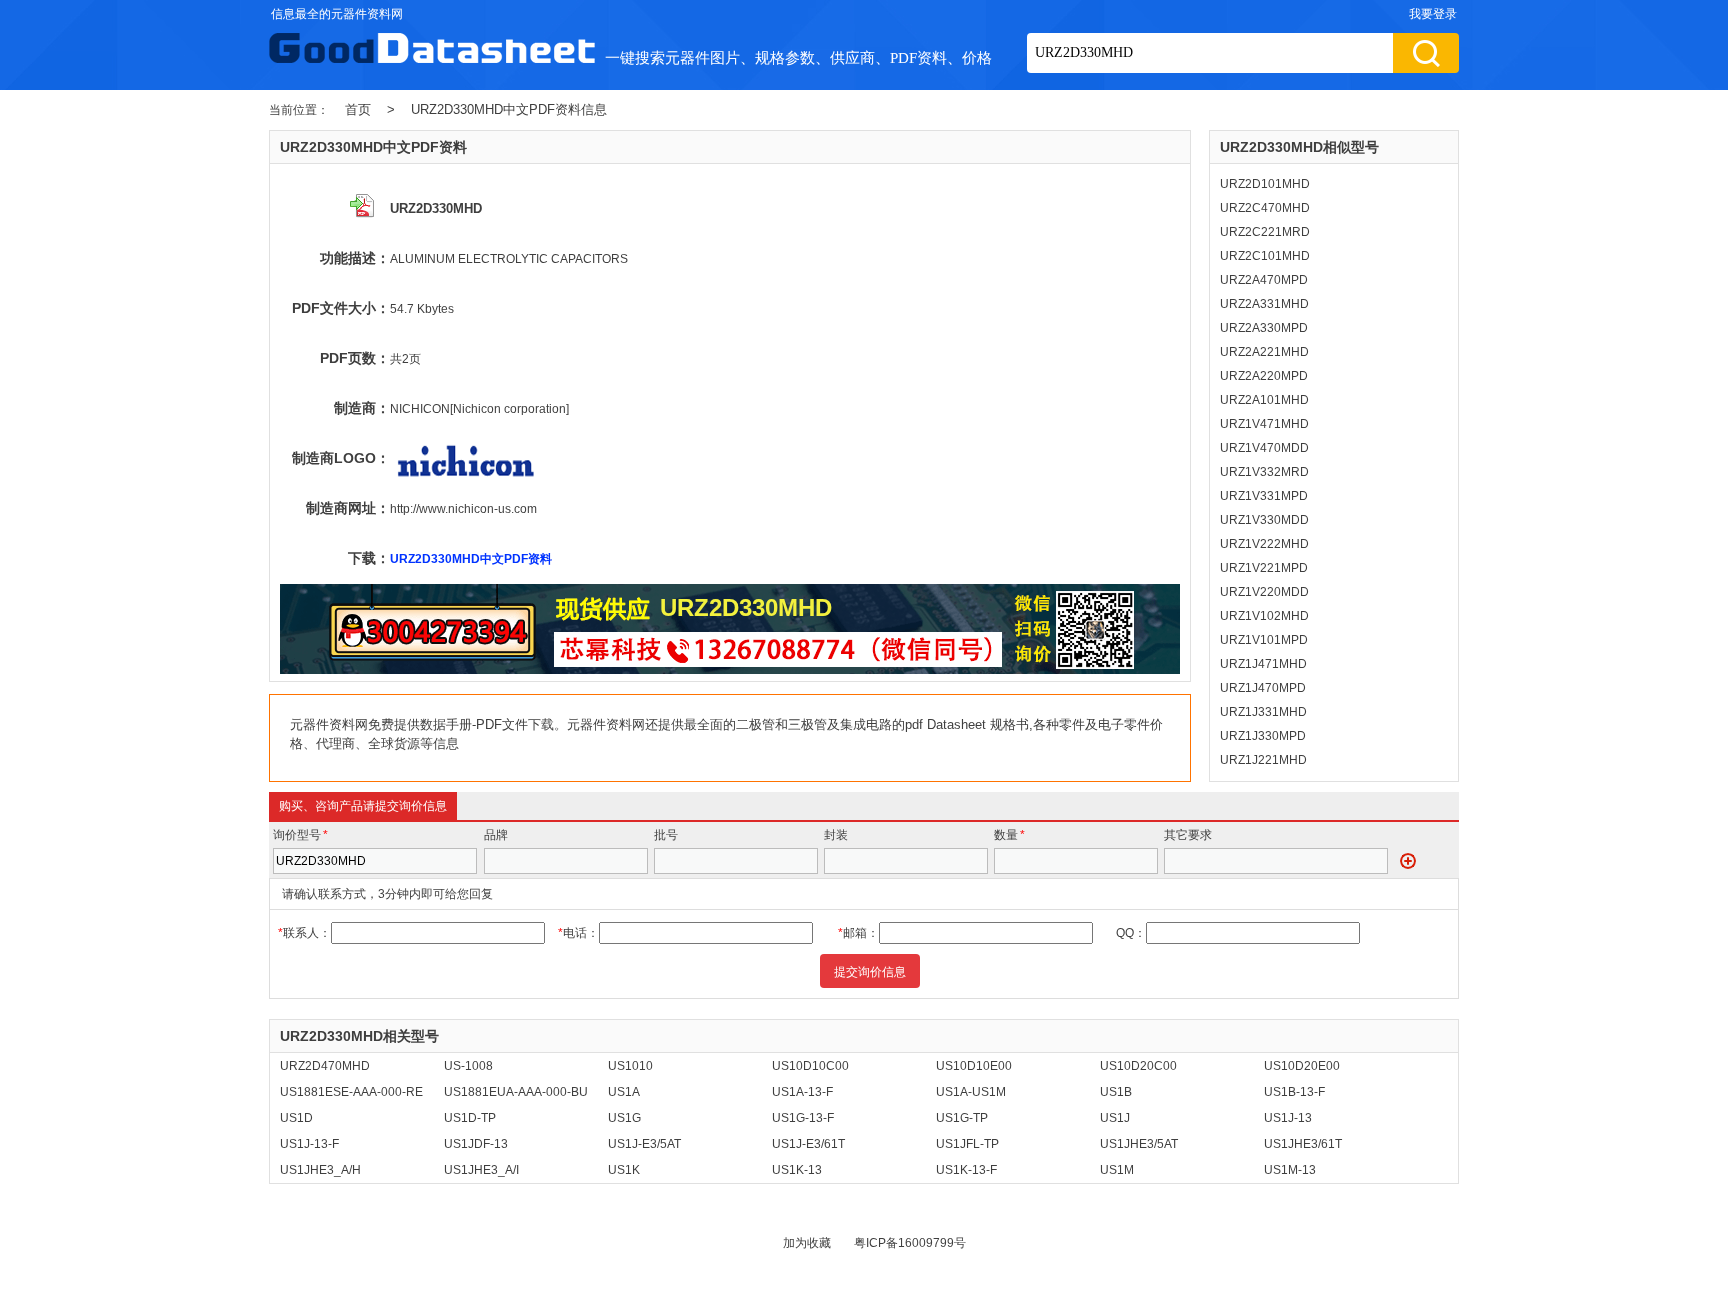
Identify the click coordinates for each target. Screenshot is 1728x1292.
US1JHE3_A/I (481, 1170)
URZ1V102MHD (1264, 616)
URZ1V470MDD (1264, 448)
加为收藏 (807, 1243)
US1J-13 (1288, 1118)
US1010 (630, 1066)
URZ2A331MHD (1264, 304)
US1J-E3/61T (808, 1144)
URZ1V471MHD (1264, 424)
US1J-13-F (309, 1144)
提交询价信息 (870, 972)
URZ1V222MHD (1264, 544)
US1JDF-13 (476, 1144)
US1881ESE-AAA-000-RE (351, 1092)
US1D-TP (470, 1118)
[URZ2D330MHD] (730, 670)
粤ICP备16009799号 (910, 1243)
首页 (358, 109)
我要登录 (1433, 14)
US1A (624, 1092)
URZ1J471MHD (1263, 664)
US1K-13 (797, 1170)
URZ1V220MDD (1264, 592)
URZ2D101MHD (1265, 184)
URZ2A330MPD (1264, 328)
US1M (1117, 1170)
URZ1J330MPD (1263, 736)
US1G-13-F (803, 1118)
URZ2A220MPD (1264, 376)
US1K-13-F (966, 1170)
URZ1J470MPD (1263, 688)
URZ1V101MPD (1264, 640)
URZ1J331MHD (1263, 712)
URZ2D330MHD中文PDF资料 (471, 559)
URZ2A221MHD (1264, 352)
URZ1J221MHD (1263, 760)
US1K (624, 1170)
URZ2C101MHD (1265, 256)
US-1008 (468, 1066)
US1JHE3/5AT (1139, 1144)
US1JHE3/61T (1303, 1144)
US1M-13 (1290, 1170)
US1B (1116, 1092)
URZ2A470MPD (1264, 280)
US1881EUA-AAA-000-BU (516, 1092)
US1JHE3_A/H (320, 1170)
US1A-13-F (802, 1092)
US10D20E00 (1302, 1066)
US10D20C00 (1138, 1066)
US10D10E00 (974, 1066)
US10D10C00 (810, 1066)
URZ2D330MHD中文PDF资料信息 (509, 109)
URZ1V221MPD (1264, 568)
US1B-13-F (1294, 1092)
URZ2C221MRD (1265, 232)
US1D (296, 1118)
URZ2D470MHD (325, 1066)
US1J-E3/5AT (644, 1144)
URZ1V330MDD (1264, 520)
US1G (624, 1118)
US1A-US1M (971, 1092)
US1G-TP (962, 1118)
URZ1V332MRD (1264, 472)
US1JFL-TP (967, 1144)
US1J (1115, 1118)
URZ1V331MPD (1264, 496)
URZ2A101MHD (1264, 400)
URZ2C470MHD (1265, 208)
